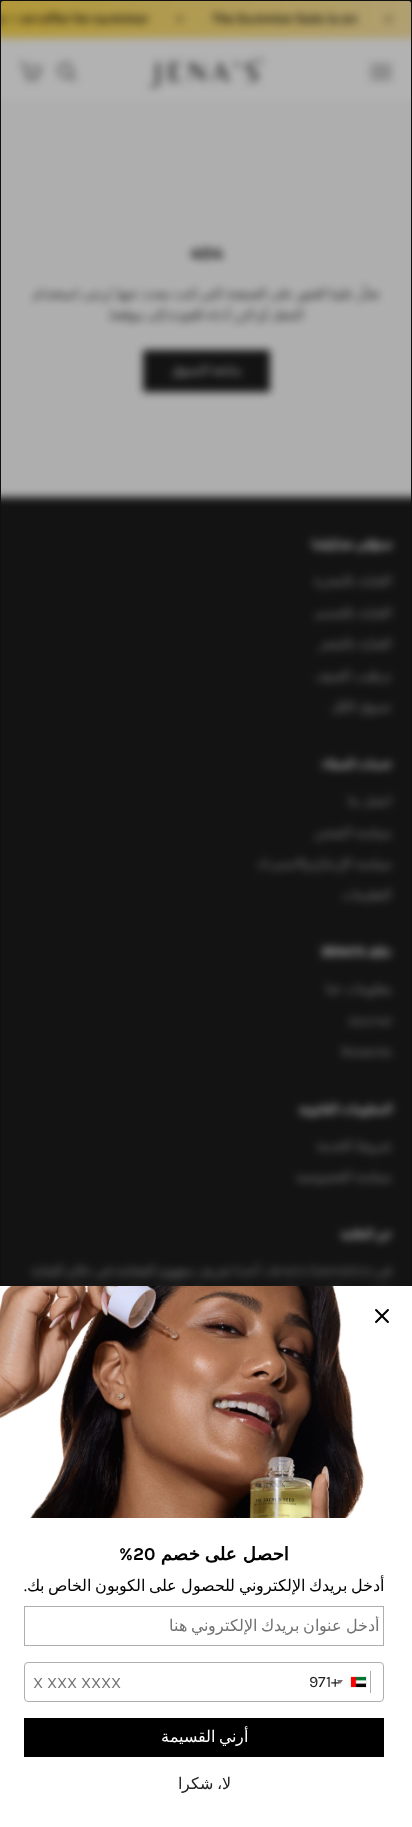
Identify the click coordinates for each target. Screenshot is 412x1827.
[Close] (382, 1316)
